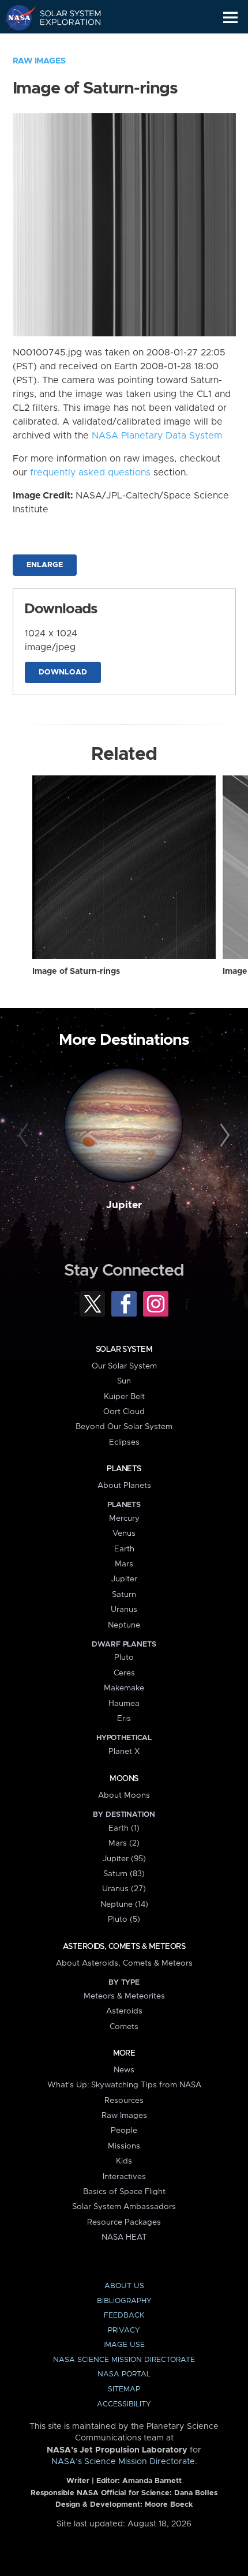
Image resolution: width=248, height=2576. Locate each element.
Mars (124, 1564)
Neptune (124, 1625)
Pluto (124, 1658)
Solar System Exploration (64, 17)
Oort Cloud (124, 1412)
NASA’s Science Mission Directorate (123, 2462)
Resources (124, 2101)
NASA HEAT (124, 2237)
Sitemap (124, 2389)
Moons (124, 1779)
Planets (124, 1469)
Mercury (124, 1518)
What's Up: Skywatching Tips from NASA (124, 2085)
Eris (124, 1719)
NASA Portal (124, 2374)
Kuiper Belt (124, 1397)
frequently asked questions (90, 473)
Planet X (124, 1752)
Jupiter (124, 1205)
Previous (25, 1136)
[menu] (230, 18)
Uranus (124, 1610)
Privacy (124, 2331)
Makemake (124, 1688)
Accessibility (124, 2404)
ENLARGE (45, 565)
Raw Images (39, 61)
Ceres (124, 1673)
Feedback (124, 2316)
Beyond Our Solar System (124, 1427)
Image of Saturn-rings (76, 972)
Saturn (124, 1595)
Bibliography (124, 2301)
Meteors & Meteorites (124, 1996)
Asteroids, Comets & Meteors (124, 1947)
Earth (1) (124, 1828)
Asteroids (124, 2011)
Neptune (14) (124, 1904)
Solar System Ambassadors (124, 2207)
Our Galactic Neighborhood (64, 44)
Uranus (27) (124, 1889)
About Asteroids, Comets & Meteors (124, 1963)
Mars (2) (124, 1843)
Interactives (124, 2177)
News (124, 2070)
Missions (124, 2146)
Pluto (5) (124, 1919)
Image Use (124, 2345)
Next (223, 1136)
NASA (15, 17)
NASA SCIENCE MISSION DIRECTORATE (124, 2360)
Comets (124, 2027)
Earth (124, 1549)
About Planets (124, 1486)
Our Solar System (124, 1366)
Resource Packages (124, 2222)
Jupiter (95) (124, 1859)
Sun (124, 1381)
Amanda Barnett (152, 2481)
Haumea (124, 1704)
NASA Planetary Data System (157, 436)
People (124, 2131)
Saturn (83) (124, 1874)
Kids (124, 2161)
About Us (124, 2286)
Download (63, 672)
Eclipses (124, 1442)
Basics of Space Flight (124, 2192)
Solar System (124, 1349)
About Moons (124, 1795)
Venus (124, 1533)
